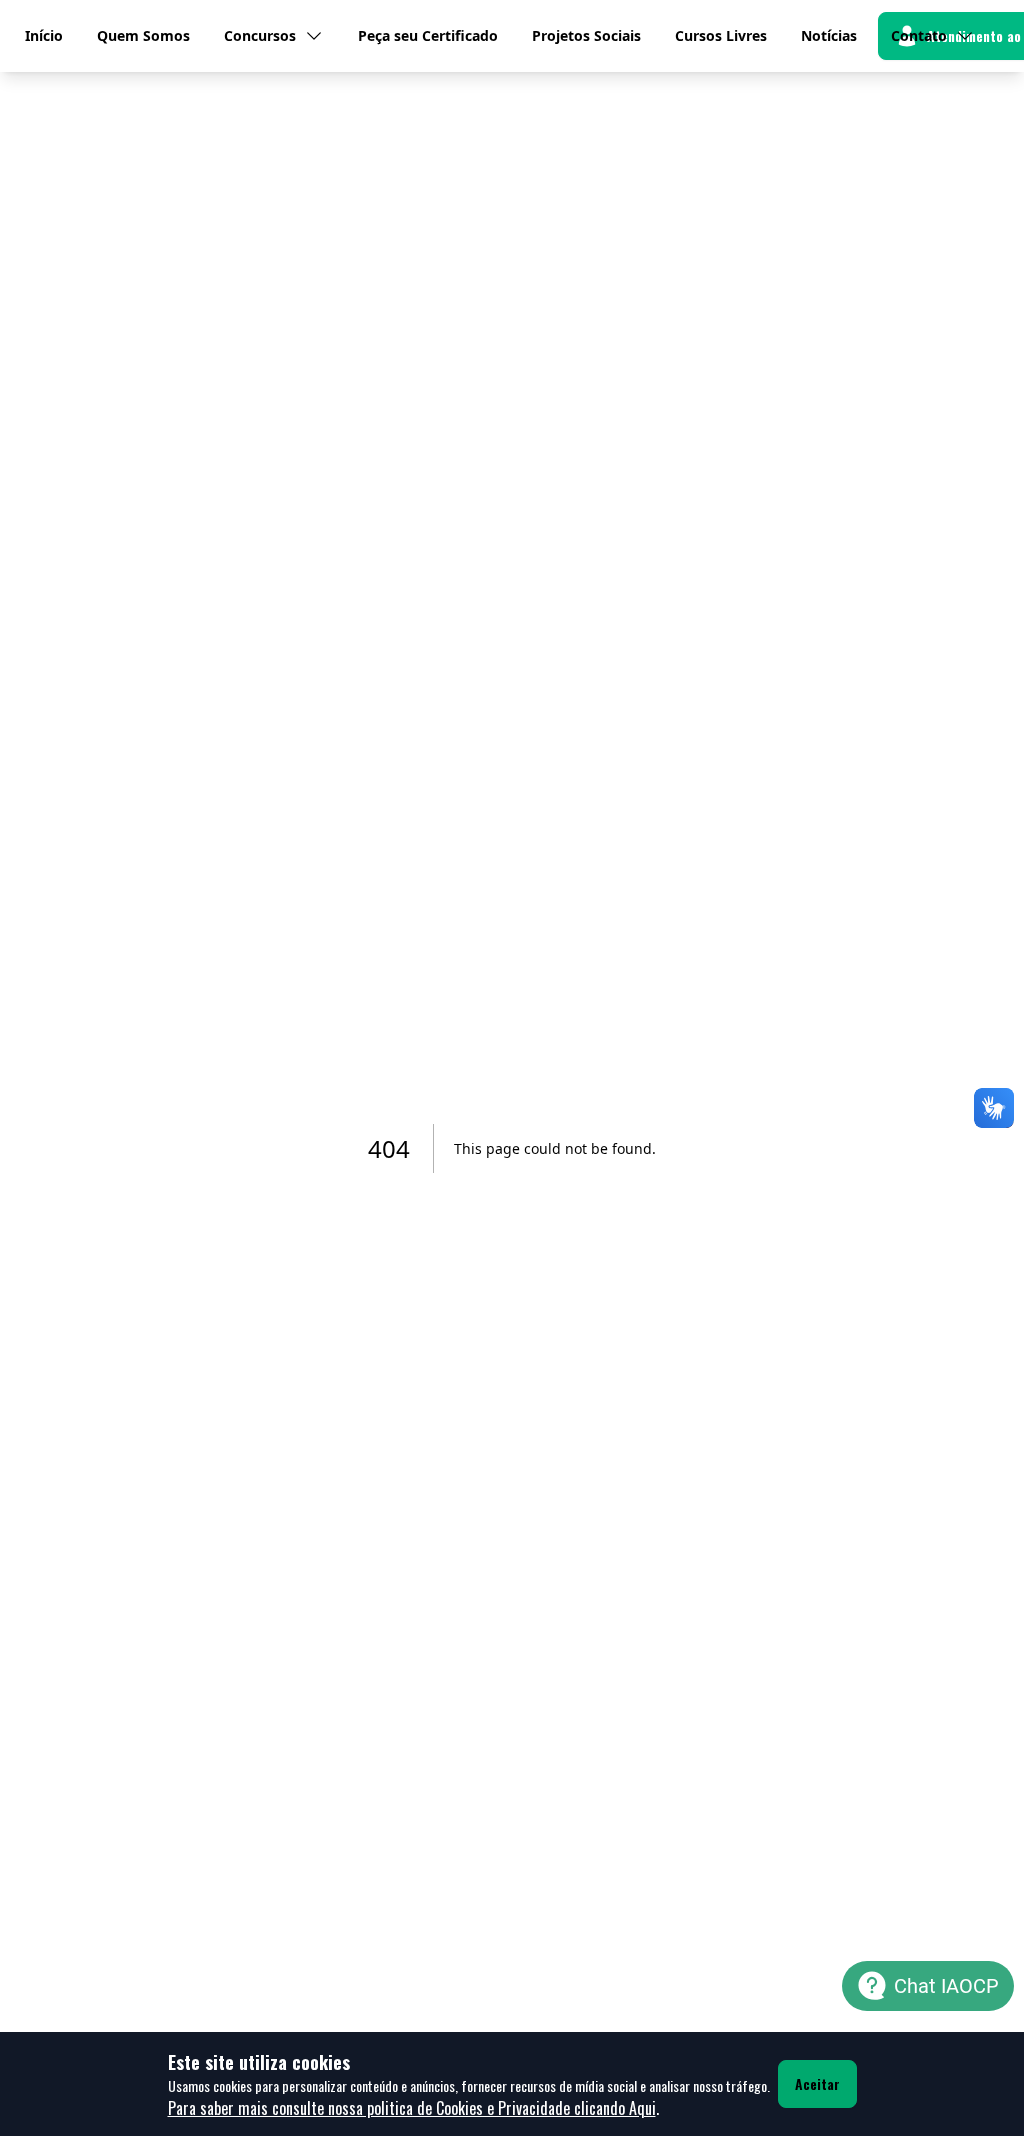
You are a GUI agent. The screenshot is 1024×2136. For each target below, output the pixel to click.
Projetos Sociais (586, 35)
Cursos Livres (721, 35)
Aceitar (817, 2083)
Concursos (260, 35)
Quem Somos (143, 35)
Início (44, 35)
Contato (919, 35)
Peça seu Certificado (428, 35)
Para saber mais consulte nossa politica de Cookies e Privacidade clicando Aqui (412, 2108)
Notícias (829, 35)
